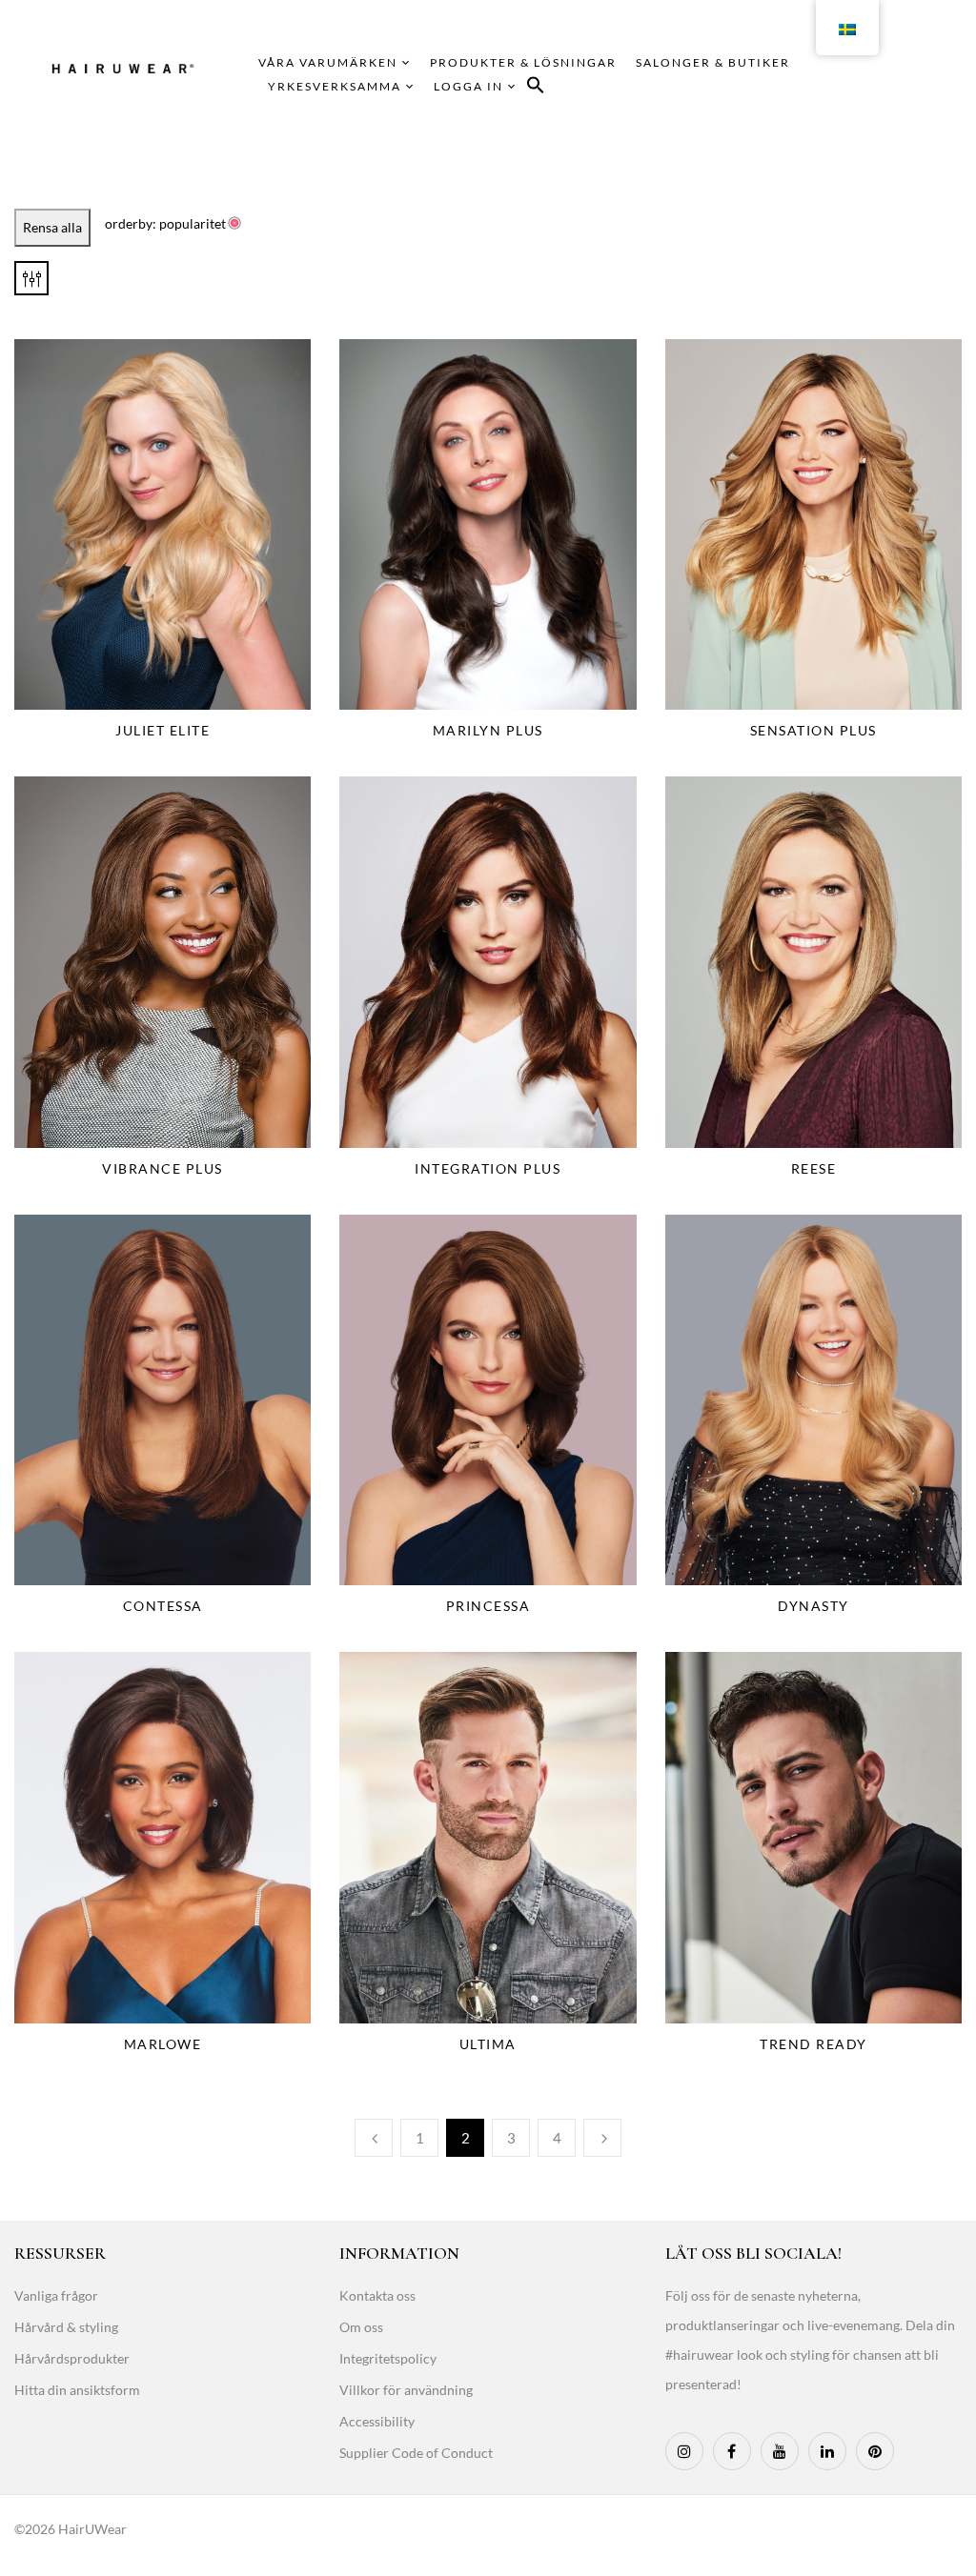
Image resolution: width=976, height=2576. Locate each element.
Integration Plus (488, 1168)
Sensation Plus (813, 730)
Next (602, 2138)
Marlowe (163, 2044)
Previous (374, 2138)
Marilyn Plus (488, 730)
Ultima (488, 2044)
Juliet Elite (163, 730)
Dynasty (813, 1606)
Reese (814, 1168)
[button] (536, 88)
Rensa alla (52, 227)
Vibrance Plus (163, 1168)
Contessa (163, 1606)
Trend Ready (813, 2044)
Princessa (488, 1606)
